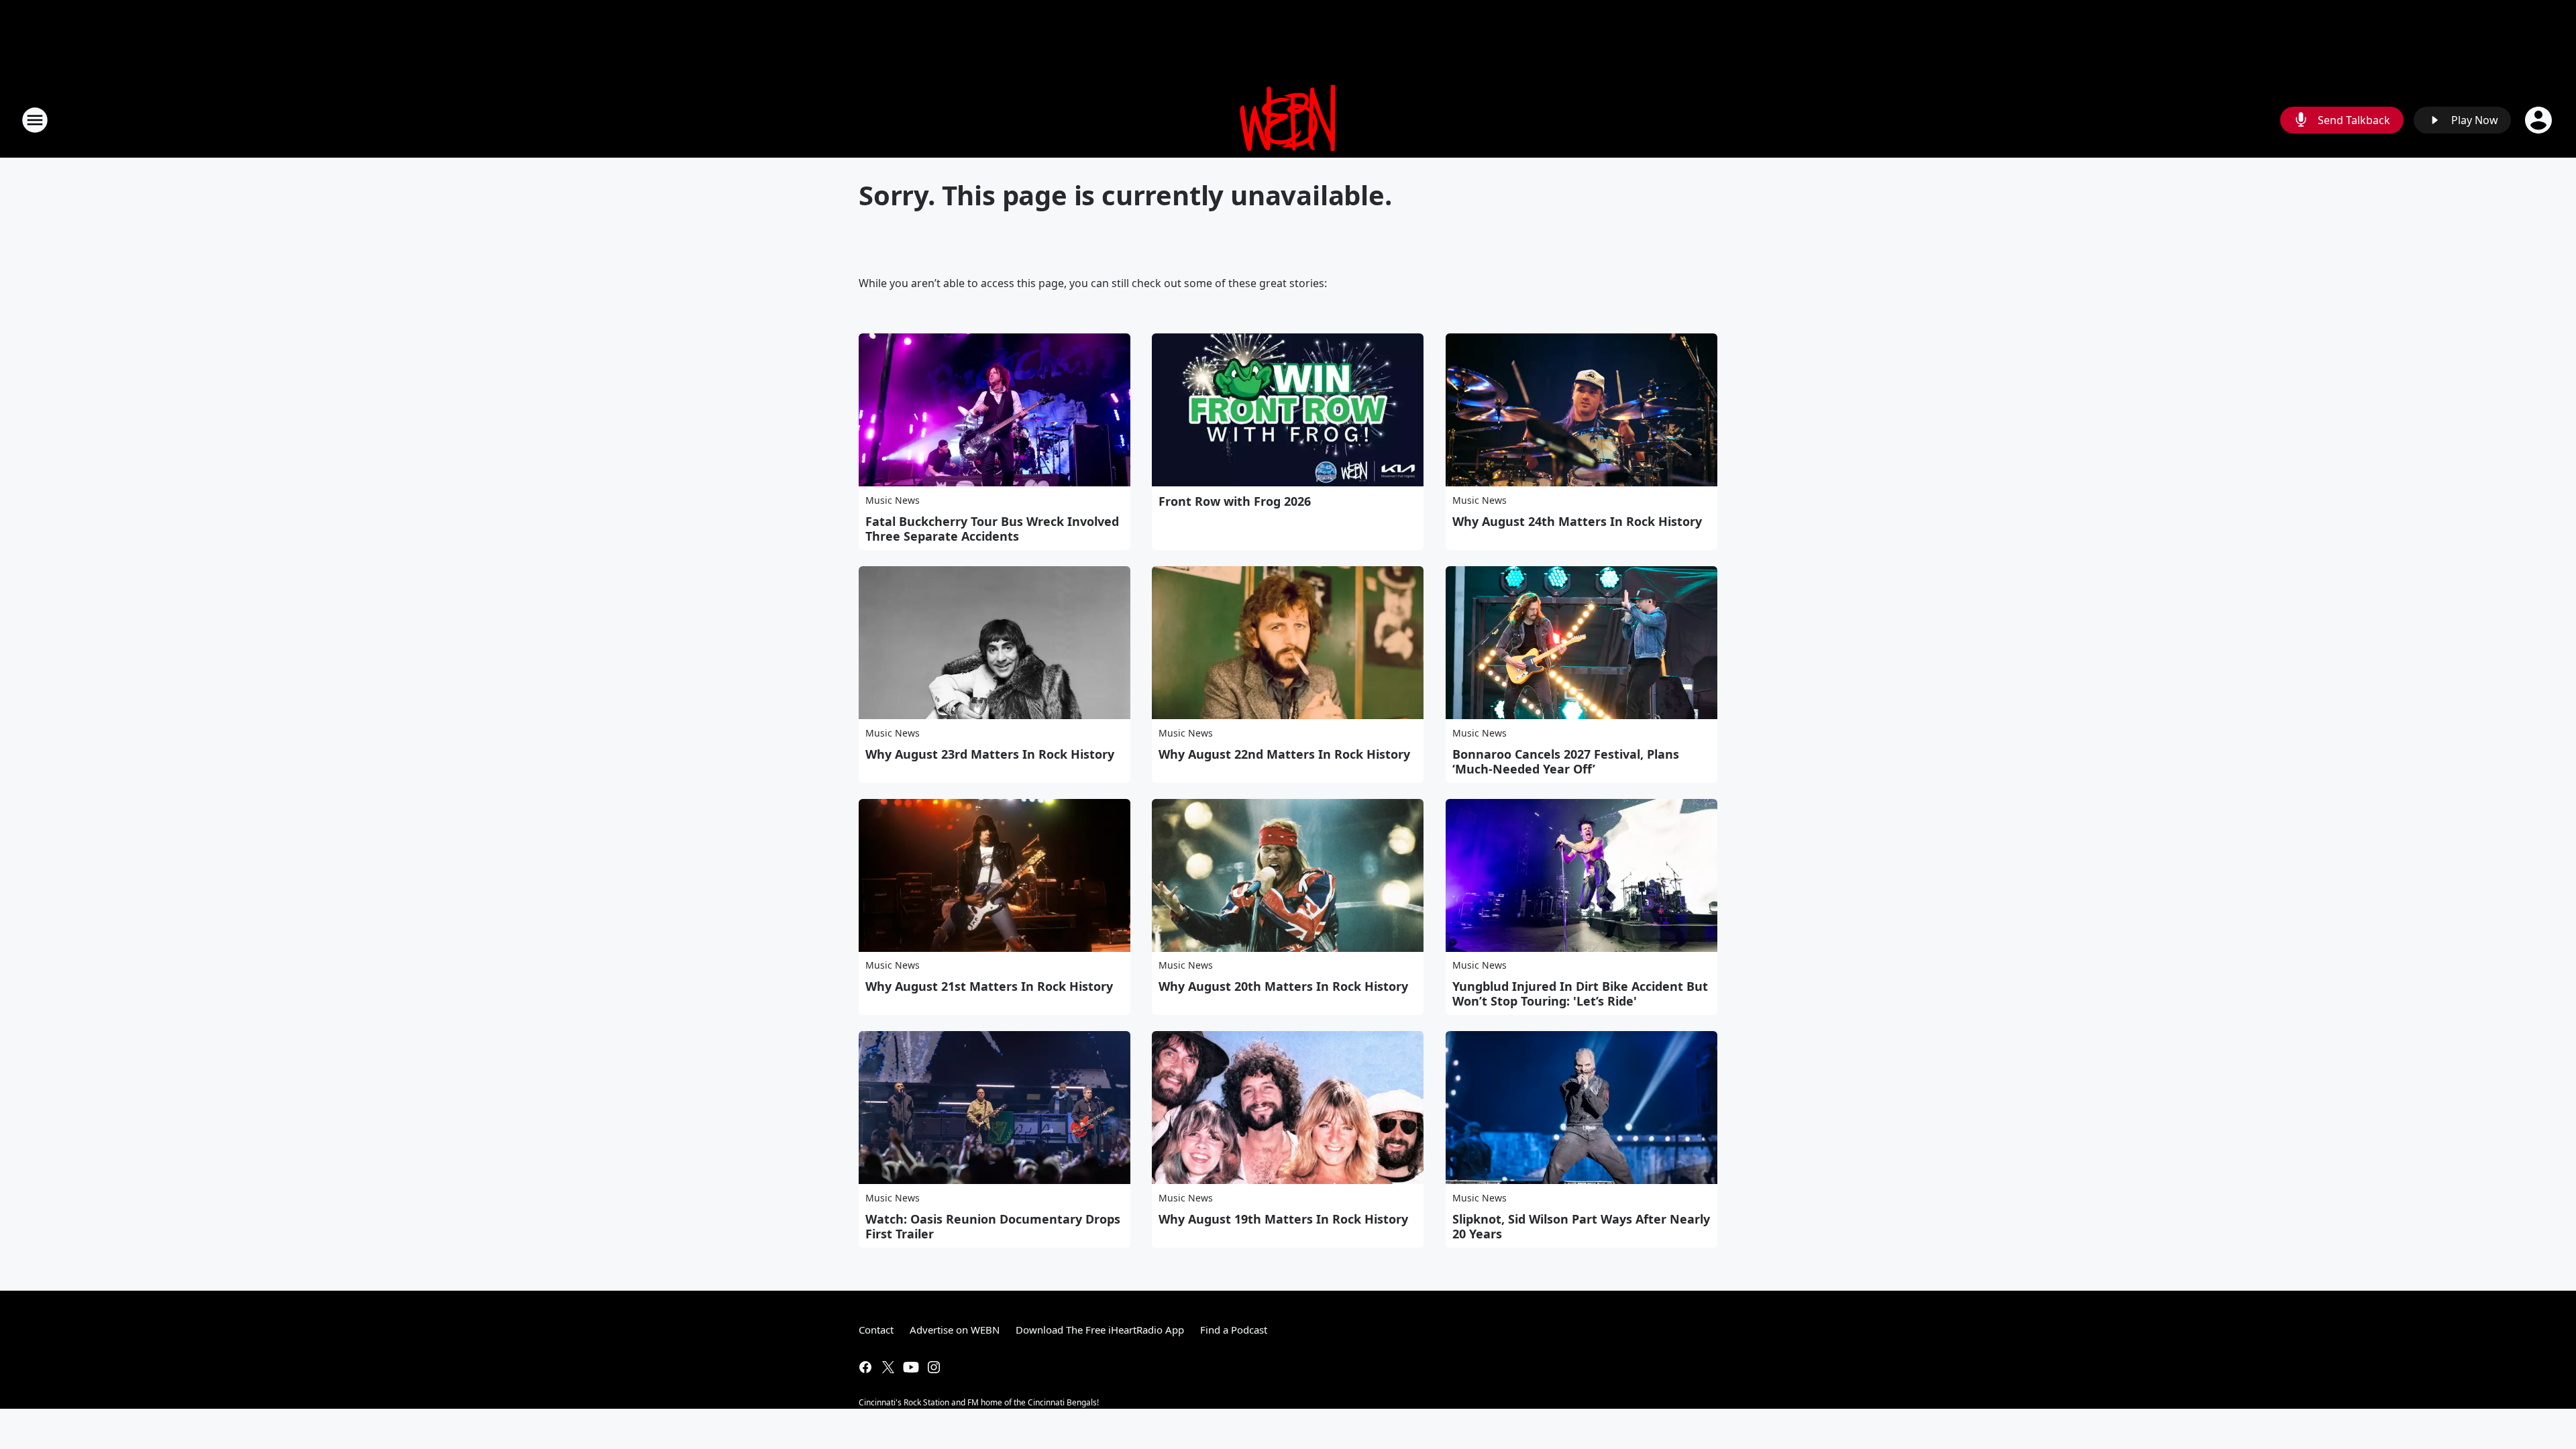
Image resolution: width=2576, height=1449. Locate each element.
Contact (876, 1330)
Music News (893, 500)
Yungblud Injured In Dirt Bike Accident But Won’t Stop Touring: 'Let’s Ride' (1580, 994)
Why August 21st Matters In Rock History (989, 986)
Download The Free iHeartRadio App (1100, 1330)
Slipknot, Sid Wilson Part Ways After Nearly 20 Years (1581, 1226)
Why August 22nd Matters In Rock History (1284, 754)
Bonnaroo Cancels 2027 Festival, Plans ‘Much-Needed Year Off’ (1566, 761)
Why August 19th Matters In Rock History (1283, 1219)
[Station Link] (1288, 120)
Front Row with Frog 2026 (1235, 501)
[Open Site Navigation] (35, 120)
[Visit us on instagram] (934, 1367)
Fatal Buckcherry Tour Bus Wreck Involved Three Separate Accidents (992, 529)
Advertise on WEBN (955, 1330)
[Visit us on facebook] (865, 1367)
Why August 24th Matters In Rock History (1577, 521)
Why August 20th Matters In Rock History (1283, 986)
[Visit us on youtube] (911, 1367)
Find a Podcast (1234, 1330)
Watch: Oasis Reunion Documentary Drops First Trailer (993, 1226)
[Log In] (2540, 120)
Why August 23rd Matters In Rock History (990, 754)
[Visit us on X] (888, 1367)
